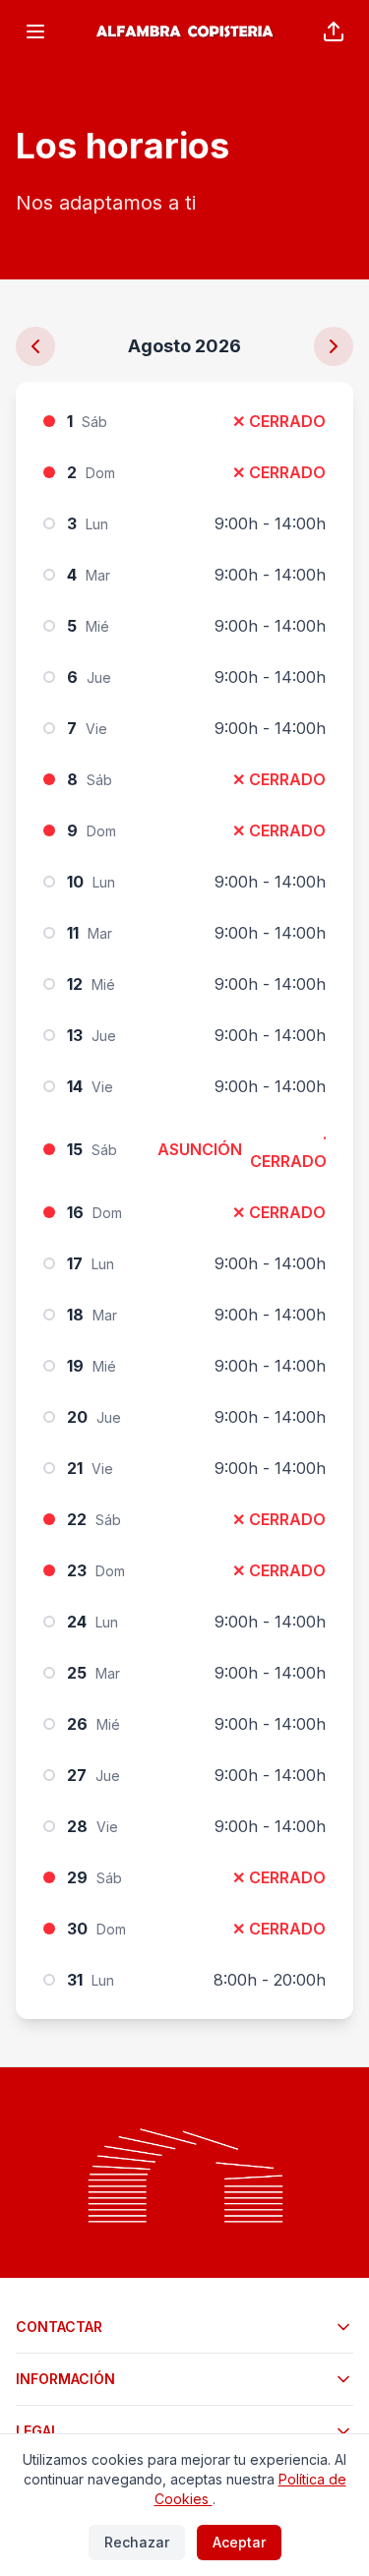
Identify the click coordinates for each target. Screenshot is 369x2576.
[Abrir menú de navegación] (35, 31)
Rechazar (137, 2542)
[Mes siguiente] (334, 346)
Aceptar (239, 2542)
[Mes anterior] (35, 346)
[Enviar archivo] (334, 31)
